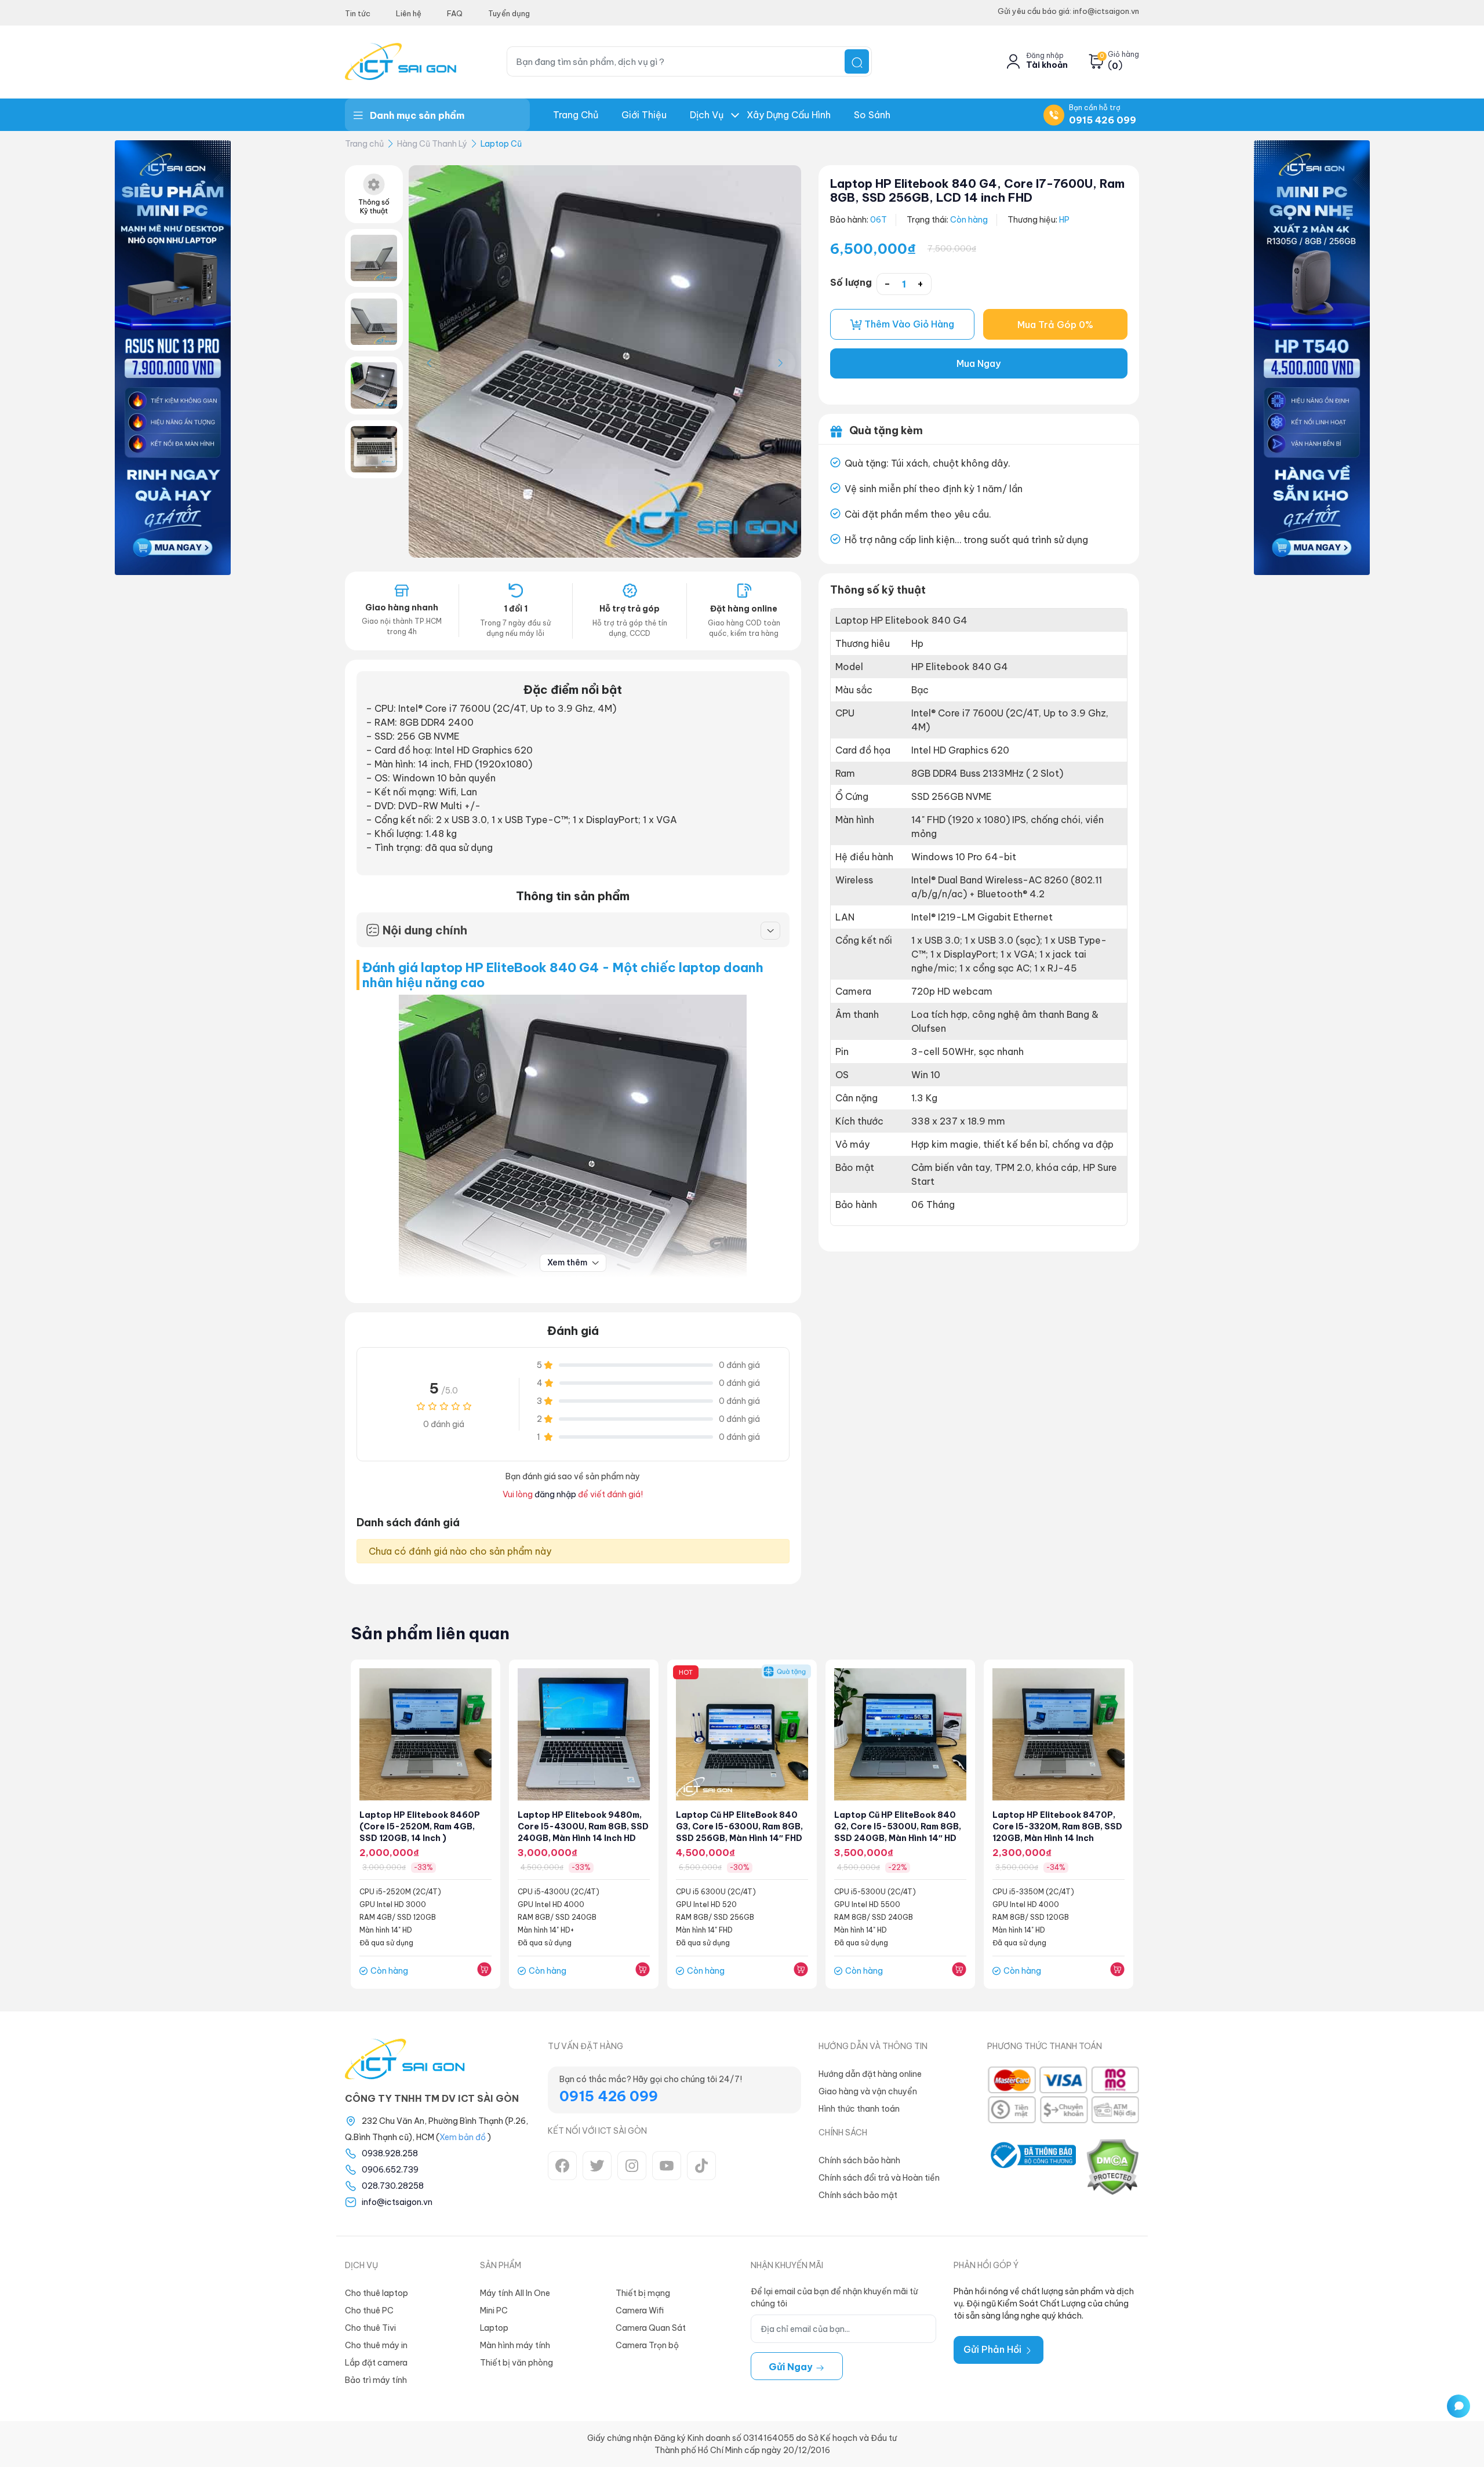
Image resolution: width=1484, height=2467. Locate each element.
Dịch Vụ (707, 115)
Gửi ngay (792, 2367)
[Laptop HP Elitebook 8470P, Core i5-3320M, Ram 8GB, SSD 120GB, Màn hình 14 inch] (1059, 1734)
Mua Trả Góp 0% (1055, 325)
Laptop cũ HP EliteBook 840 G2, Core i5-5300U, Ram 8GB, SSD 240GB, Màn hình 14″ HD (898, 1826)
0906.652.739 (390, 2170)
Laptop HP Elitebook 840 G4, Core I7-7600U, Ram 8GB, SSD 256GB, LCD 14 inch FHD (977, 190)
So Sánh (872, 115)
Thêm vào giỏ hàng (908, 324)
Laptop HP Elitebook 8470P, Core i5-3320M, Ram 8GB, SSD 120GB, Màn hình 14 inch (1057, 1826)
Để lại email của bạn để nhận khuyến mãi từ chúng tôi (834, 2297)
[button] (781, 363)
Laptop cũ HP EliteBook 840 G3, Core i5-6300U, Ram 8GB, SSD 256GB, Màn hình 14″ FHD (739, 1826)
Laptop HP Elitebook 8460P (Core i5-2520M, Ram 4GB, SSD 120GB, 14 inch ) (420, 1826)
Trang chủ (576, 115)
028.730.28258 (393, 2186)
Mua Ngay (979, 363)
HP (1064, 220)
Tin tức (358, 13)
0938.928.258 (390, 2153)
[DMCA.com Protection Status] (1112, 2167)
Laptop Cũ (501, 144)
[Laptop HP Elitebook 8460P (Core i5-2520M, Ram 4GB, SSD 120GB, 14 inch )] (425, 1734)
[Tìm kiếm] (857, 61)
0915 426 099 (1103, 120)
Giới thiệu (644, 115)
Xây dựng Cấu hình (789, 115)
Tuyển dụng (509, 13)
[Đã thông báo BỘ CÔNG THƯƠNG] (1032, 2167)
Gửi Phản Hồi (994, 2349)
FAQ (455, 13)
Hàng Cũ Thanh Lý (432, 144)
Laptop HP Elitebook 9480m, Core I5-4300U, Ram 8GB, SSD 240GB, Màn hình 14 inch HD (583, 1826)
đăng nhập (555, 1494)
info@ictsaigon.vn (397, 2202)
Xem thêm (568, 1262)
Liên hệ (409, 13)
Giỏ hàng (1123, 54)
